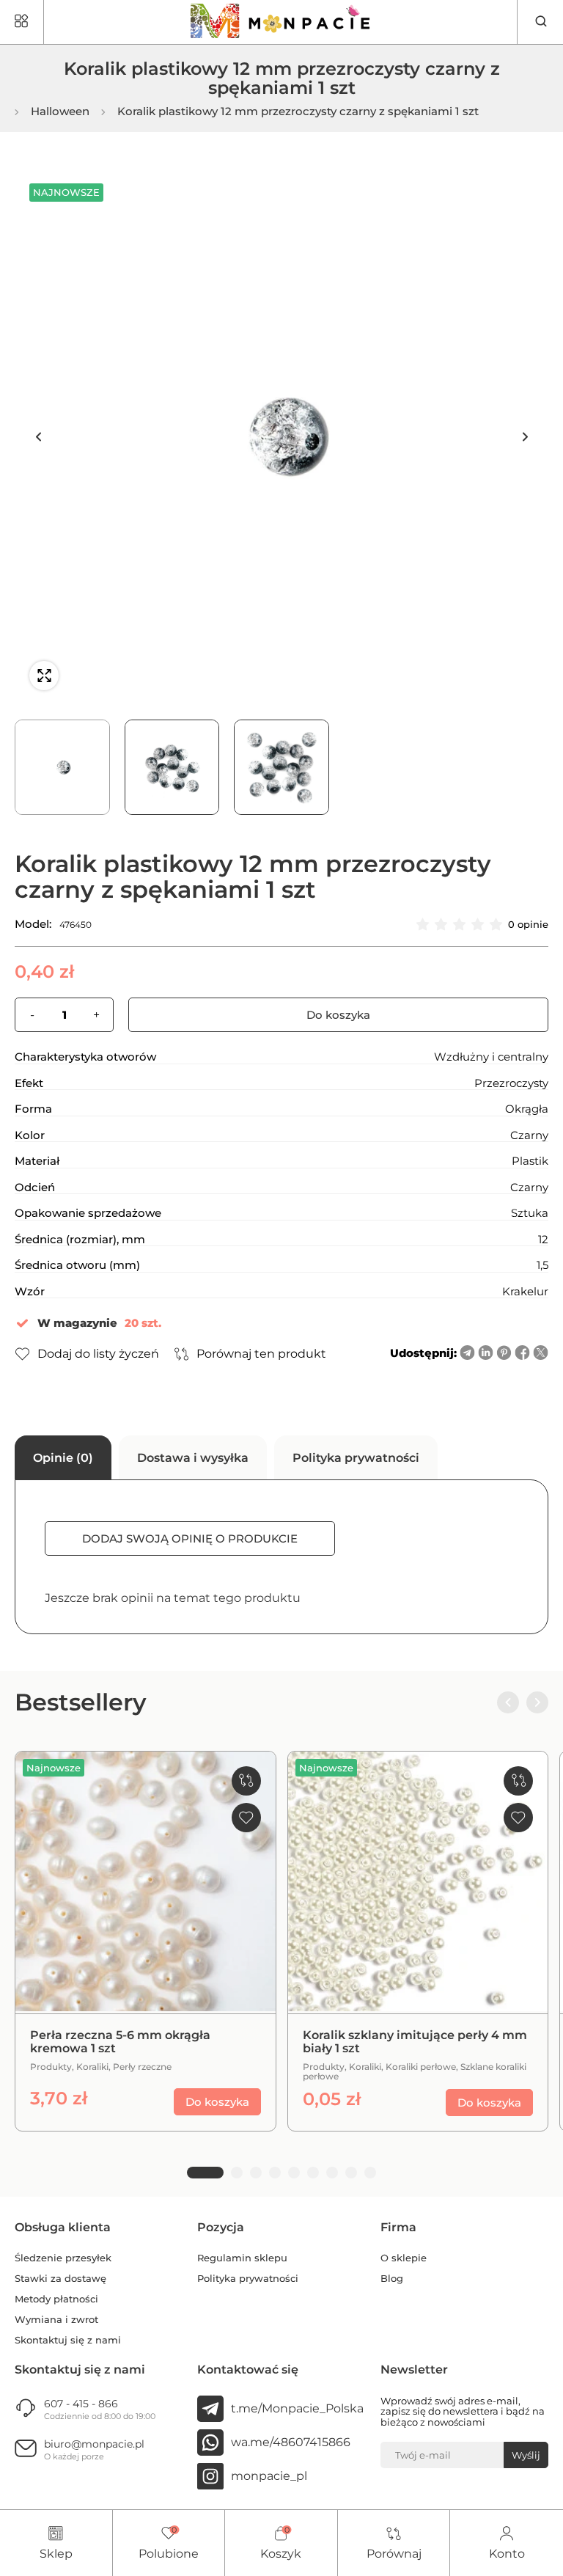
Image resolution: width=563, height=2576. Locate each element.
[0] (169, 2534)
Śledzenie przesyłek (63, 2258)
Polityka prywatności (248, 2279)
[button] (38, 437)
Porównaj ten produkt (261, 1354)
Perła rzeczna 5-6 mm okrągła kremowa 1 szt (120, 2042)
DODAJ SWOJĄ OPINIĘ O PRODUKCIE (190, 1538)
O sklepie (404, 2258)
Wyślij (526, 2455)
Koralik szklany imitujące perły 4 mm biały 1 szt (415, 2042)
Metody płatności (56, 2299)
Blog (392, 2279)
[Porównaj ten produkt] (246, 1781)
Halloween (60, 112)
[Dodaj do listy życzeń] (246, 1818)
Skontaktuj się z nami (68, 2340)
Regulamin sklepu (242, 2258)
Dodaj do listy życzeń (98, 1354)
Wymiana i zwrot (56, 2320)
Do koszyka (338, 1015)
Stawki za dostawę (60, 2279)
